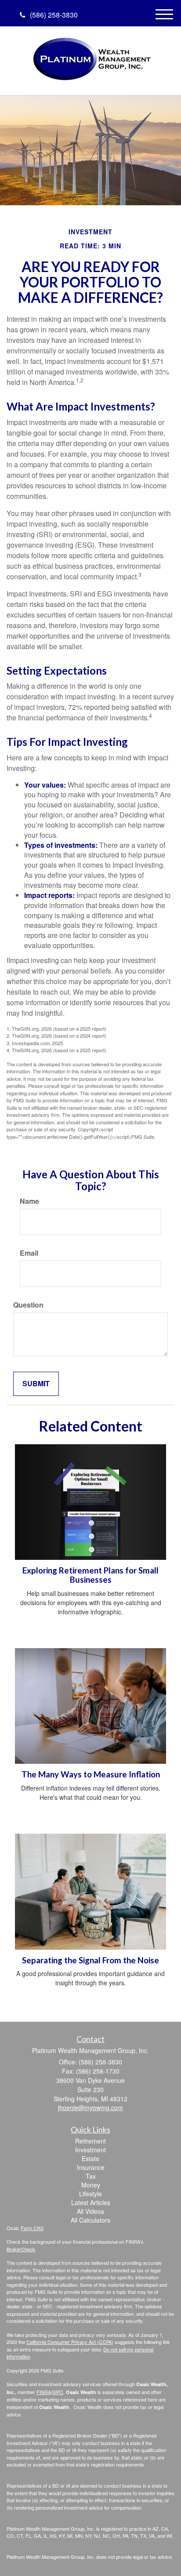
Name (29, 1201)
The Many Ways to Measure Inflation (91, 1774)
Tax (91, 2176)
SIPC (58, 2392)
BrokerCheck (21, 2249)
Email (29, 1253)
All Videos (90, 2211)
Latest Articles (91, 2202)
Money (91, 2185)
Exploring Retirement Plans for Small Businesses (90, 1575)
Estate (90, 2158)
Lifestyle (90, 2194)
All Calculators (90, 2220)
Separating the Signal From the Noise (90, 1960)
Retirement (90, 2141)
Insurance (91, 2167)
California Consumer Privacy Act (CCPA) (70, 2342)
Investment (90, 2150)
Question (28, 1305)
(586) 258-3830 (54, 15)
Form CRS (32, 2228)
